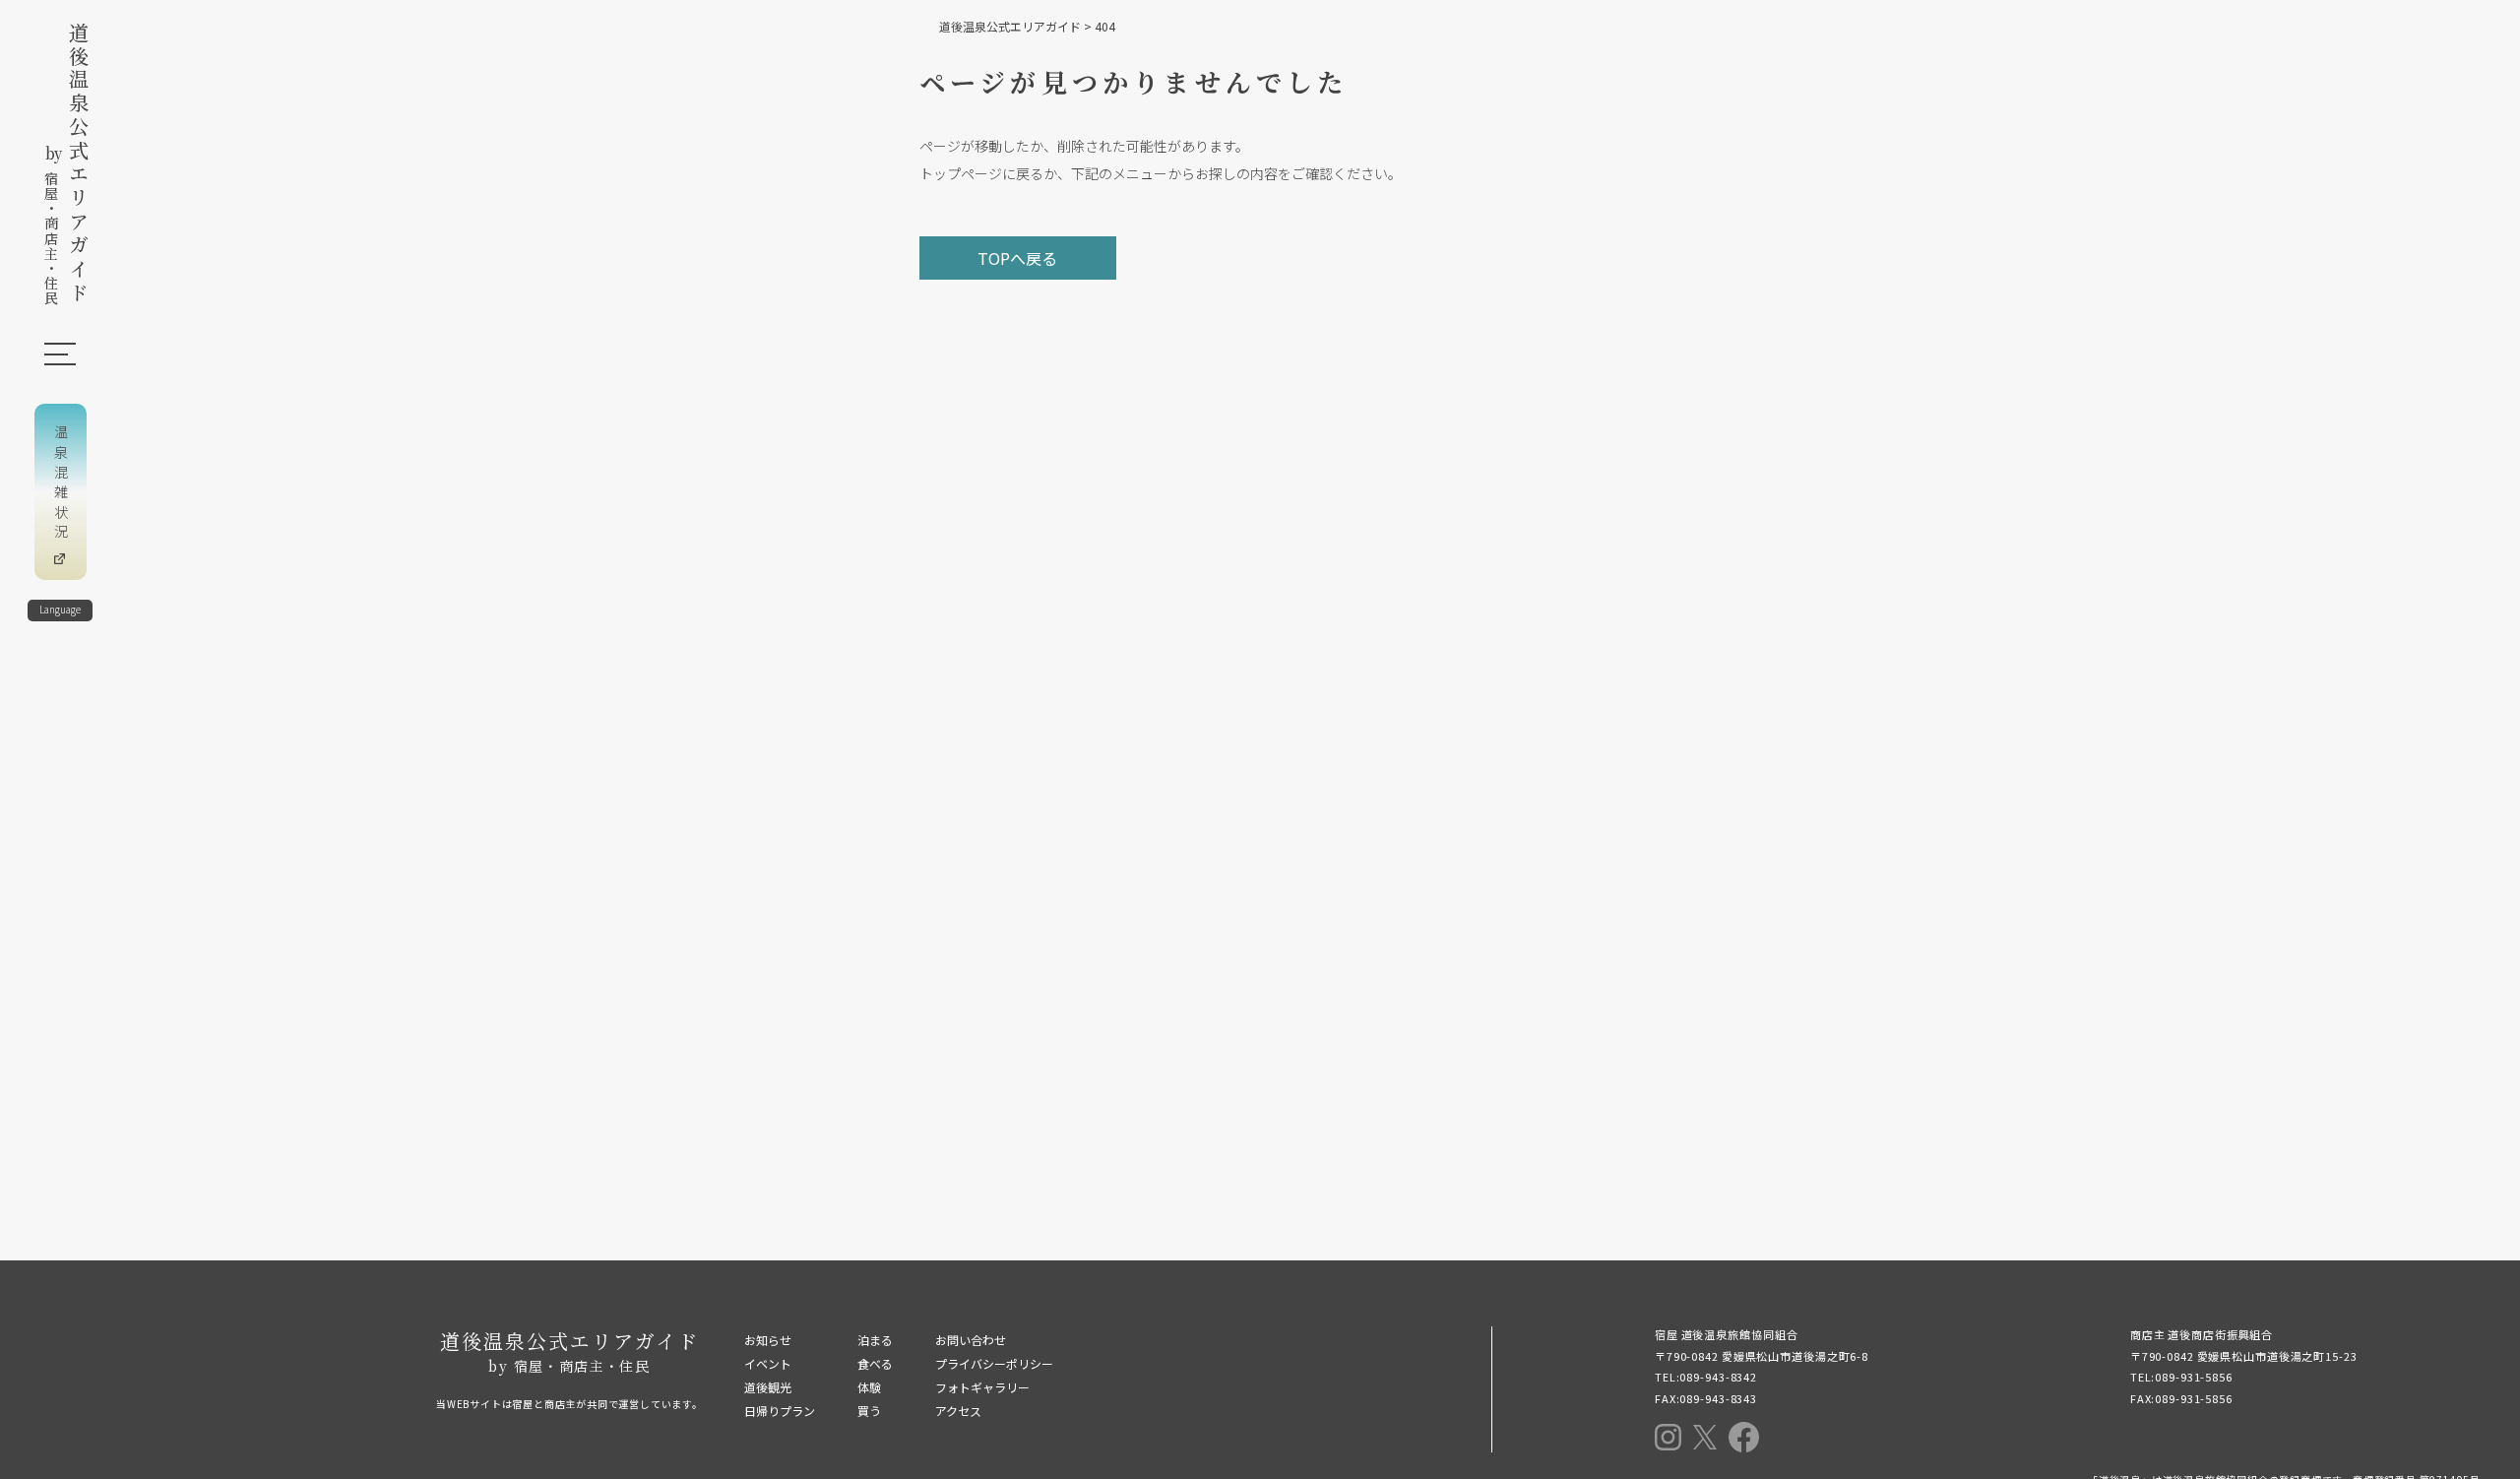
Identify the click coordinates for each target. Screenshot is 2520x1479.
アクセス (958, 1411)
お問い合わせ (971, 1340)
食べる (875, 1363)
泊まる (875, 1340)
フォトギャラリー (982, 1387)
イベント (768, 1363)
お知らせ (768, 1340)
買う (869, 1411)
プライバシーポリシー (994, 1363)
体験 (869, 1387)
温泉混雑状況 (61, 484)
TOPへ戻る (1017, 258)
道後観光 (768, 1387)
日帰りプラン (780, 1411)
